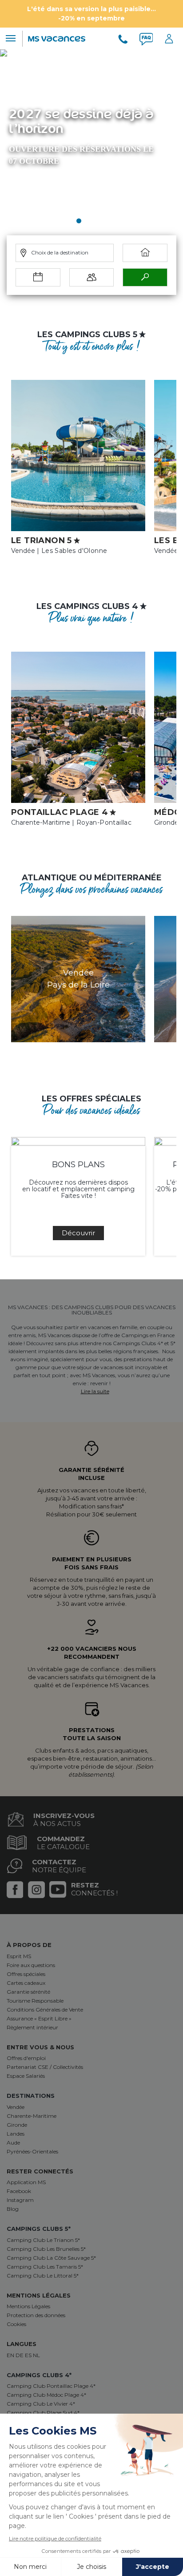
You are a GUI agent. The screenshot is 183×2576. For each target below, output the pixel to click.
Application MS (26, 2182)
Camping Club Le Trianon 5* (43, 2240)
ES (29, 2355)
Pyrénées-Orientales (32, 2151)
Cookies (16, 2324)
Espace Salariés (26, 2076)
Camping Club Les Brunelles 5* (46, 2249)
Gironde (17, 2125)
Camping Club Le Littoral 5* (43, 2276)
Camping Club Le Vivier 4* (41, 2404)
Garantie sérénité (28, 1992)
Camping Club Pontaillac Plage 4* (51, 2386)
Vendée (16, 2107)
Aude (13, 2143)
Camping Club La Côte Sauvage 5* (51, 2258)
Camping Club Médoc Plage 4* (46, 2395)
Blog (13, 2209)
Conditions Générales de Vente (45, 2010)
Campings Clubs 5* (39, 2229)
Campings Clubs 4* (39, 2375)
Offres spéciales (26, 1974)
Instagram (20, 2200)
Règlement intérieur (32, 2027)
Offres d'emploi (26, 2058)
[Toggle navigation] (10, 38)
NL (36, 2355)
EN (11, 2355)
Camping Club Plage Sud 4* (43, 2413)
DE (20, 2355)
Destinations (31, 2096)
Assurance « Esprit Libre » (39, 2018)
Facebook (19, 2191)
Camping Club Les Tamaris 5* (45, 2267)
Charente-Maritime (32, 2116)
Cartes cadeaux (26, 1983)
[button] (79, 221)
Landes (16, 2134)
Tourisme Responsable (35, 2001)
